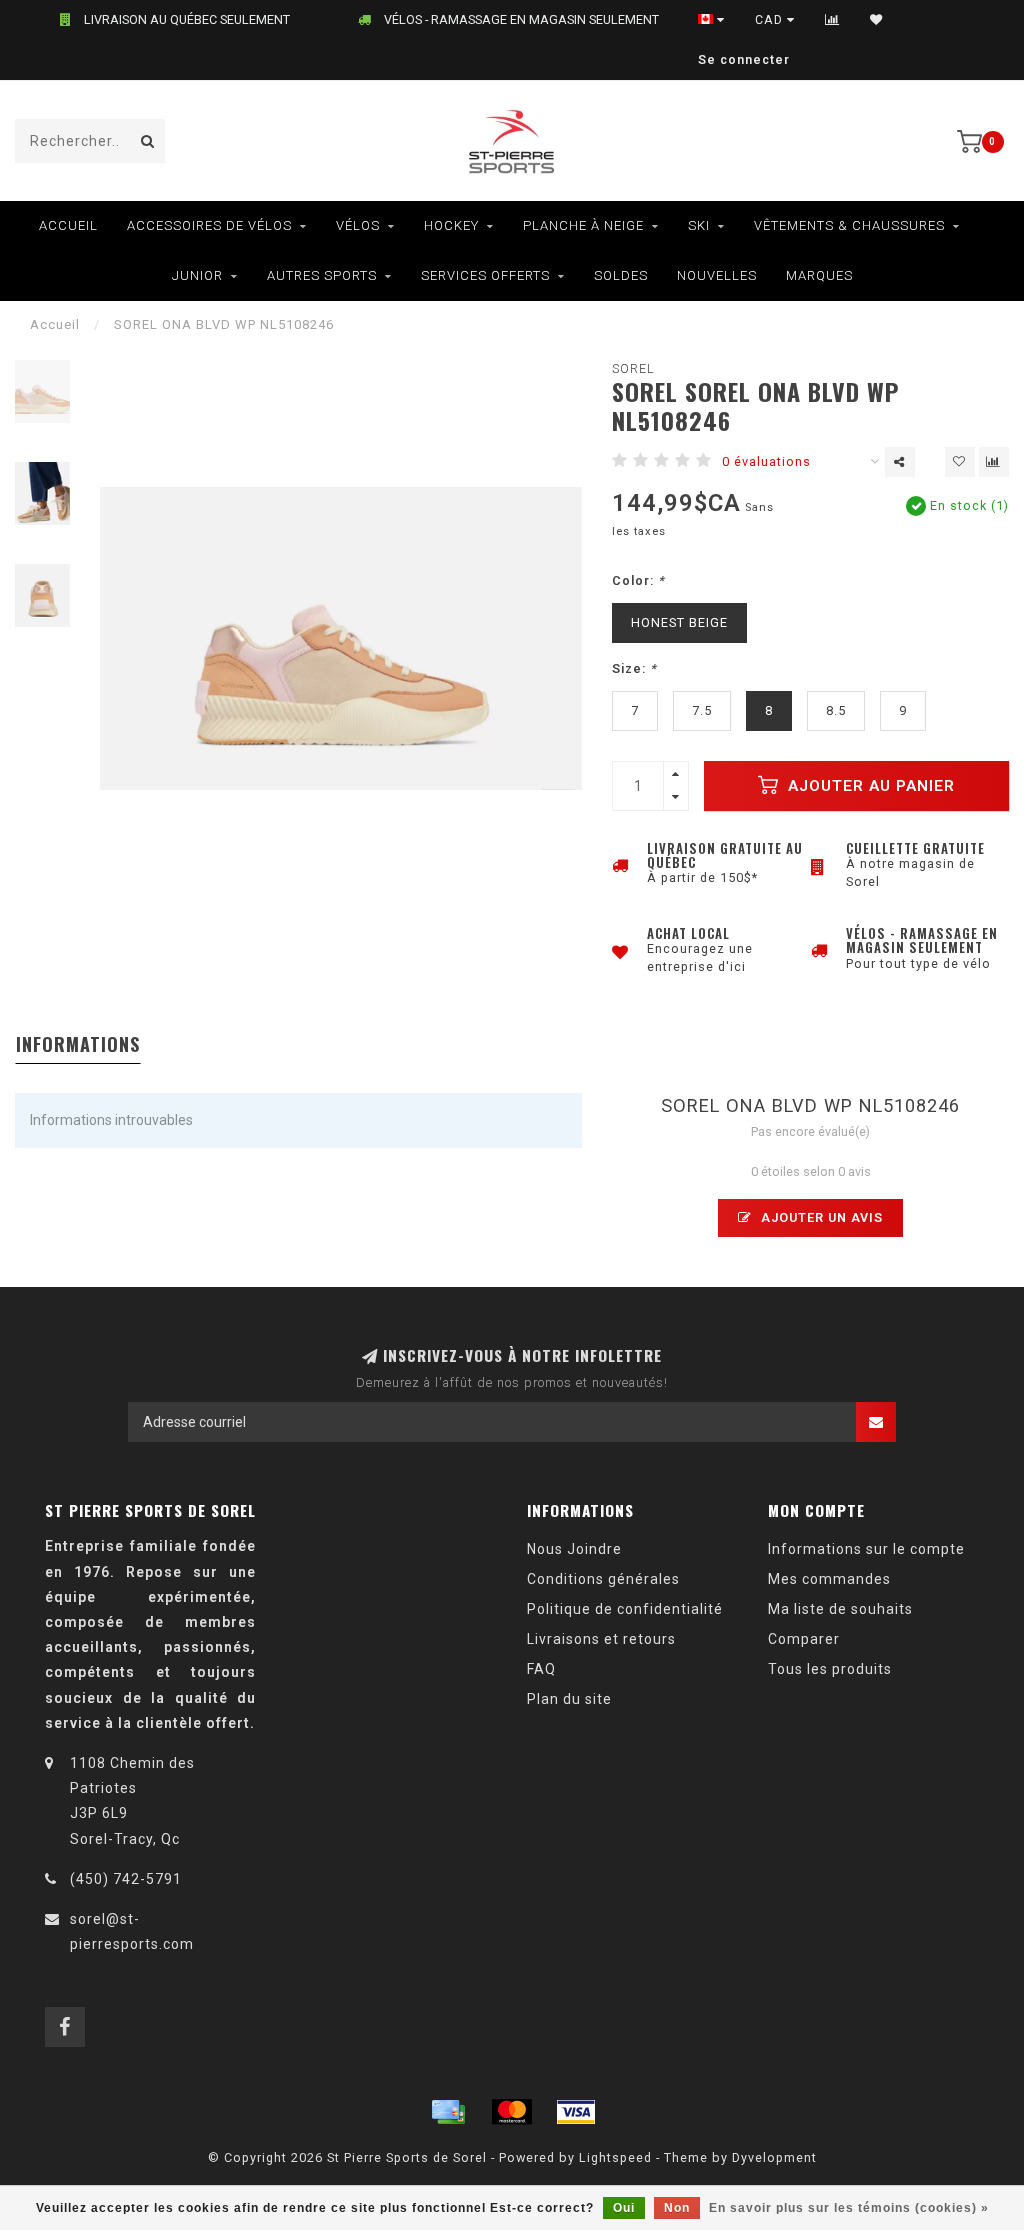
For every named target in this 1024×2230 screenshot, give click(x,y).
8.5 (836, 710)
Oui (624, 2208)
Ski (699, 225)
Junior (197, 275)
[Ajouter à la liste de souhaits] (960, 462)
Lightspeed (615, 2157)
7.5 (702, 710)
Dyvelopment (774, 2157)
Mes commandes (829, 1579)
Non (677, 2208)
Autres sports (322, 275)
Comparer (804, 1639)
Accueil (68, 225)
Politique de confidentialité (625, 1609)
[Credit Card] (448, 2112)
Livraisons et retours (601, 1639)
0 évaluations (766, 461)
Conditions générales (603, 1579)
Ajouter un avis (820, 1217)
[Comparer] (832, 20)
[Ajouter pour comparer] (994, 462)
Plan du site (569, 1699)
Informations (78, 1044)
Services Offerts (485, 275)
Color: (638, 580)
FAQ (541, 1669)
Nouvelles (717, 275)
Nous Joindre (574, 1549)
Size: (634, 668)
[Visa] (576, 2112)
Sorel (633, 368)
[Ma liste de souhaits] (876, 20)
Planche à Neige (583, 225)
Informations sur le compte (866, 1549)
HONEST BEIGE (679, 622)
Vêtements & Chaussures (849, 225)
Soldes (621, 275)
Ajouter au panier (869, 786)
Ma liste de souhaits (840, 1609)
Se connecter (744, 60)
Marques (819, 275)
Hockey (451, 225)
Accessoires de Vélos (209, 225)
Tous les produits (830, 1669)
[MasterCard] (512, 2112)
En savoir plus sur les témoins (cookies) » (849, 2208)
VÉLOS (358, 225)
